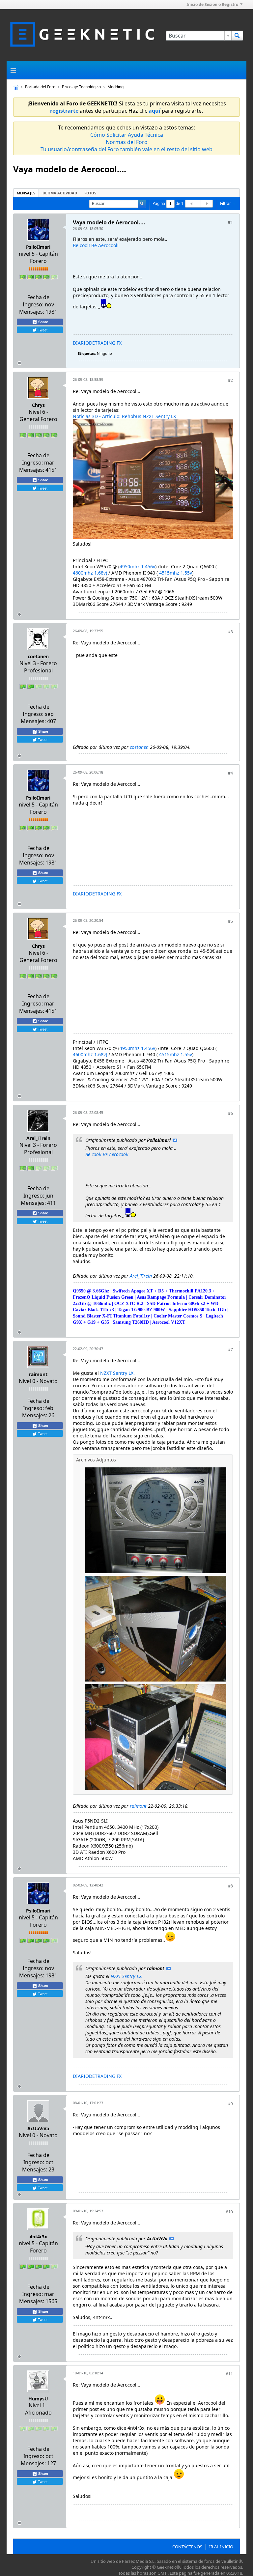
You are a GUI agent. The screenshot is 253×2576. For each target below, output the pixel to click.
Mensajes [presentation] (26, 193)
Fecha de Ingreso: (36, 301)
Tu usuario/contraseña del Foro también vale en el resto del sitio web (126, 149)
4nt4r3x (38, 2236)
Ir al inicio (221, 2547)
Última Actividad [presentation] (60, 193)
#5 (230, 921)
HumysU (38, 2399)
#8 (230, 1886)
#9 (230, 2104)
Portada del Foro (40, 87)
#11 (229, 2374)
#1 (230, 222)
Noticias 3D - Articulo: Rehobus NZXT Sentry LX (124, 416)
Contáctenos (187, 2547)
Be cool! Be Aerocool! (96, 245)
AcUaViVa (38, 2128)
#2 (230, 380)
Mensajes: (32, 312)
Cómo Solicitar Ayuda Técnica (127, 135)
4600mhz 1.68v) (90, 573)
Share (43, 322)
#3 (230, 632)
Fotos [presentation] (90, 193)
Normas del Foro (127, 142)
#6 (230, 1113)
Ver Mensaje (175, 1140)
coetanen (38, 656)
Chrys (38, 405)
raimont (38, 1374)
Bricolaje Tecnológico (81, 87)
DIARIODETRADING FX (97, 343)
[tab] (26, 193)
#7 (230, 1350)
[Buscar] (237, 36)
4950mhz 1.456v (137, 566)
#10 (229, 2212)
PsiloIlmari (38, 247)
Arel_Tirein (38, 1138)
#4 (230, 773)
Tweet (42, 330)
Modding (115, 87)
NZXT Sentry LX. (117, 1373)
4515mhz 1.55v (176, 573)
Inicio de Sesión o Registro (212, 4)
